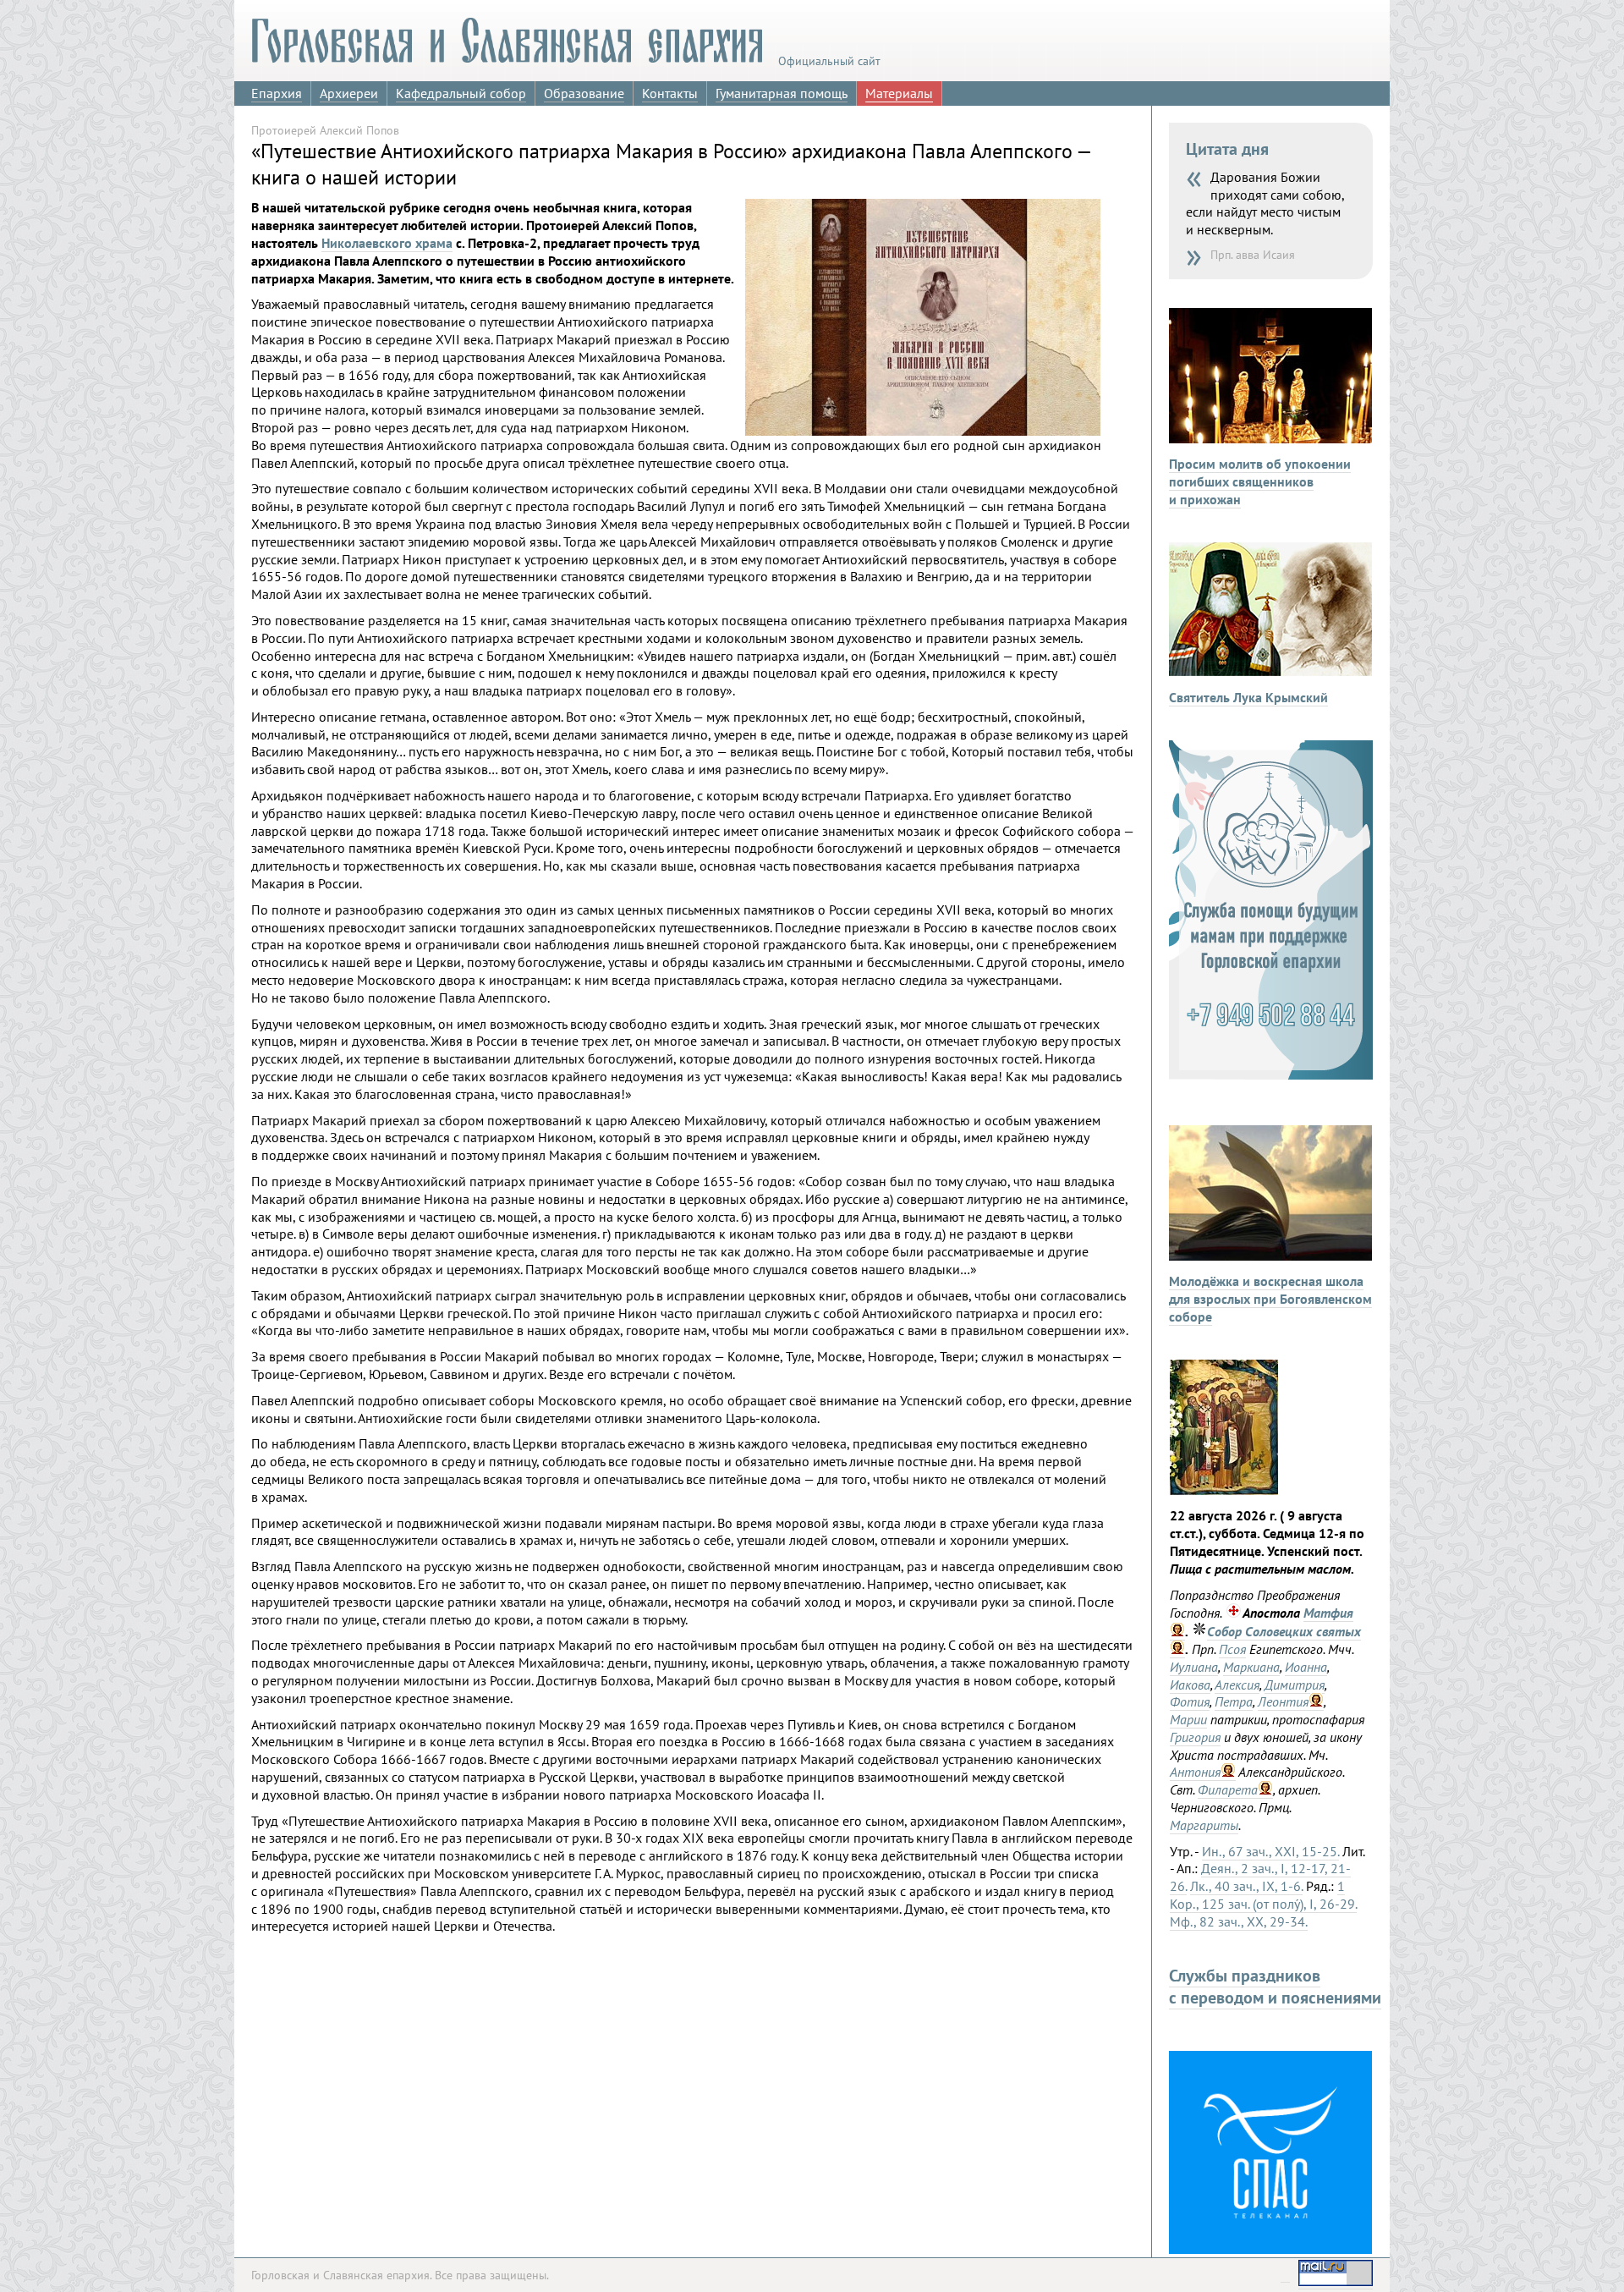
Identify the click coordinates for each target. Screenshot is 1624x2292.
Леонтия (1283, 1701)
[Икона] (1224, 1490)
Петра (1234, 1701)
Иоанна (1306, 1667)
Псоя (1232, 1649)
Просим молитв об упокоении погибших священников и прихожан (1260, 481)
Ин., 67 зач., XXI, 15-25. (1270, 1851)
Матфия (1328, 1613)
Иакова (1190, 1685)
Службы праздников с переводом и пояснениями (1275, 1987)
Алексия (1237, 1685)
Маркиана (1251, 1667)
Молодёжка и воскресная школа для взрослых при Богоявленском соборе (1270, 1299)
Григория (1195, 1737)
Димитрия (1295, 1685)
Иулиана (1194, 1667)
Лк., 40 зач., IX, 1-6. (1246, 1886)
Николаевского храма (387, 243)
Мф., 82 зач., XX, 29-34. (1239, 1921)
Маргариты (1204, 1825)
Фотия (1190, 1701)
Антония (1195, 1772)
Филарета (1228, 1789)
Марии (1188, 1719)
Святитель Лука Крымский (1248, 697)
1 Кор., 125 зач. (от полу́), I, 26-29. (1263, 1895)
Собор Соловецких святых (1284, 1631)
